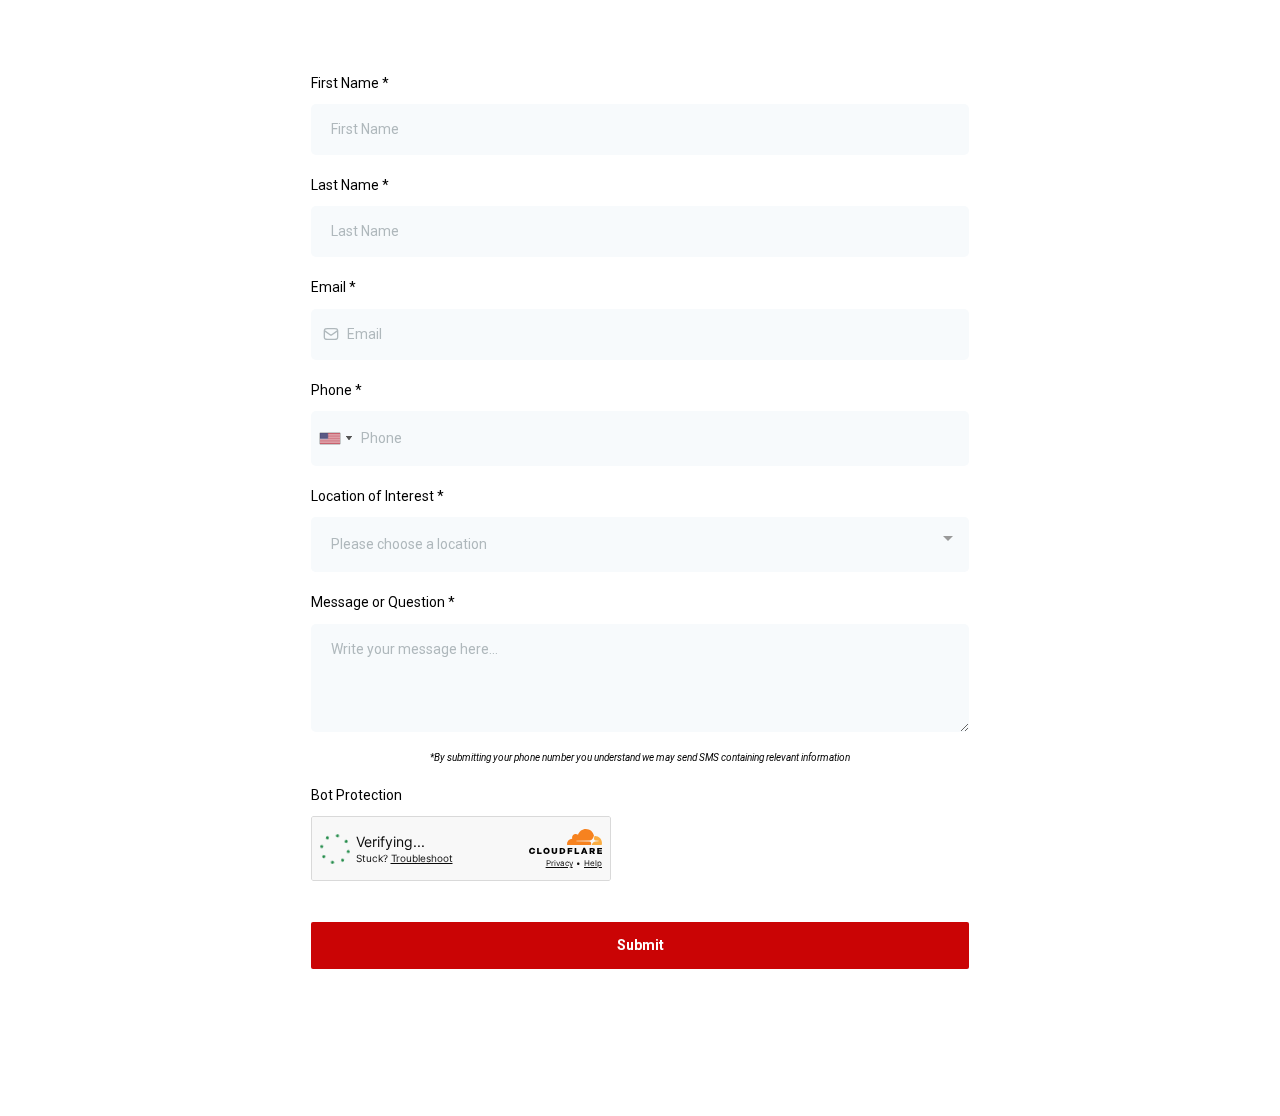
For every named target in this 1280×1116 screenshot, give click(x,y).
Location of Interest (377, 496)
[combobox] (335, 438)
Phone (336, 390)
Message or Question (383, 602)
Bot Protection (356, 795)
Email (333, 287)
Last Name (350, 185)
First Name (350, 83)
